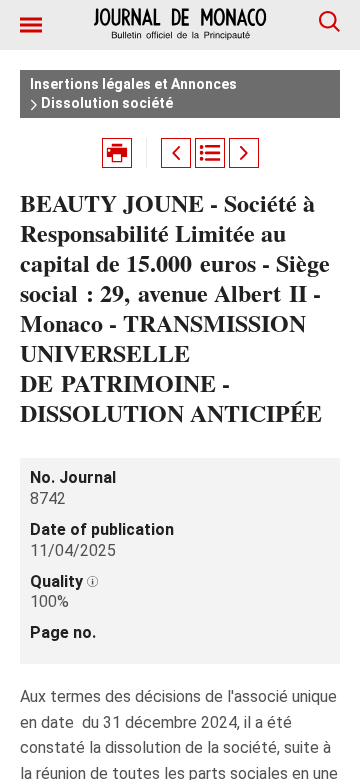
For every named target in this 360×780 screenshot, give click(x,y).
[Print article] (117, 153)
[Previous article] (176, 153)
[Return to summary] (210, 153)
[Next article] (244, 153)
